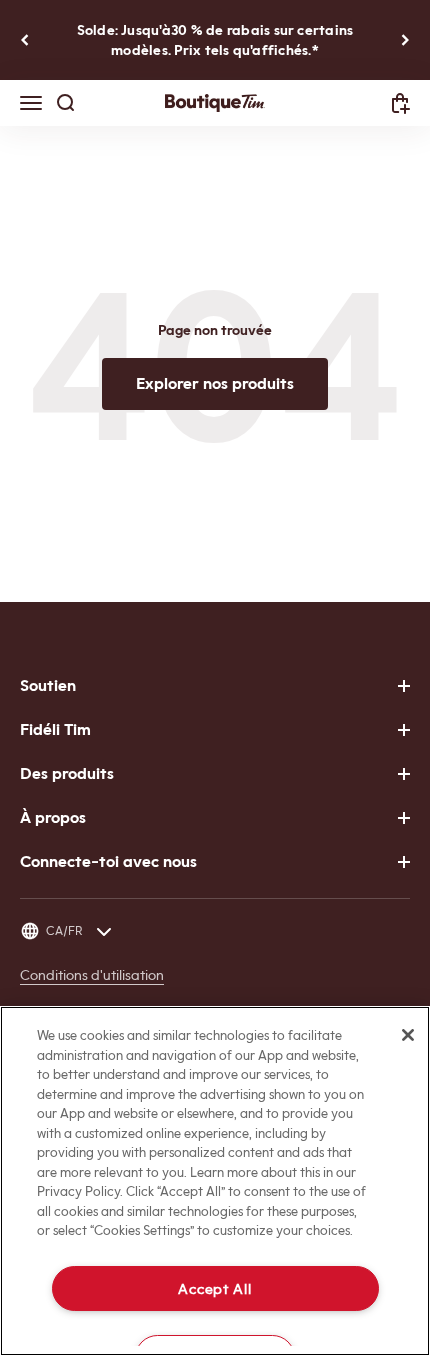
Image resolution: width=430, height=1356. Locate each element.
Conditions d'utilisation (92, 975)
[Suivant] (405, 40)
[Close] (408, 1035)
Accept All (214, 1288)
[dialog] (401, 103)
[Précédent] (24, 40)
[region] (215, 1181)
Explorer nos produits (215, 383)
